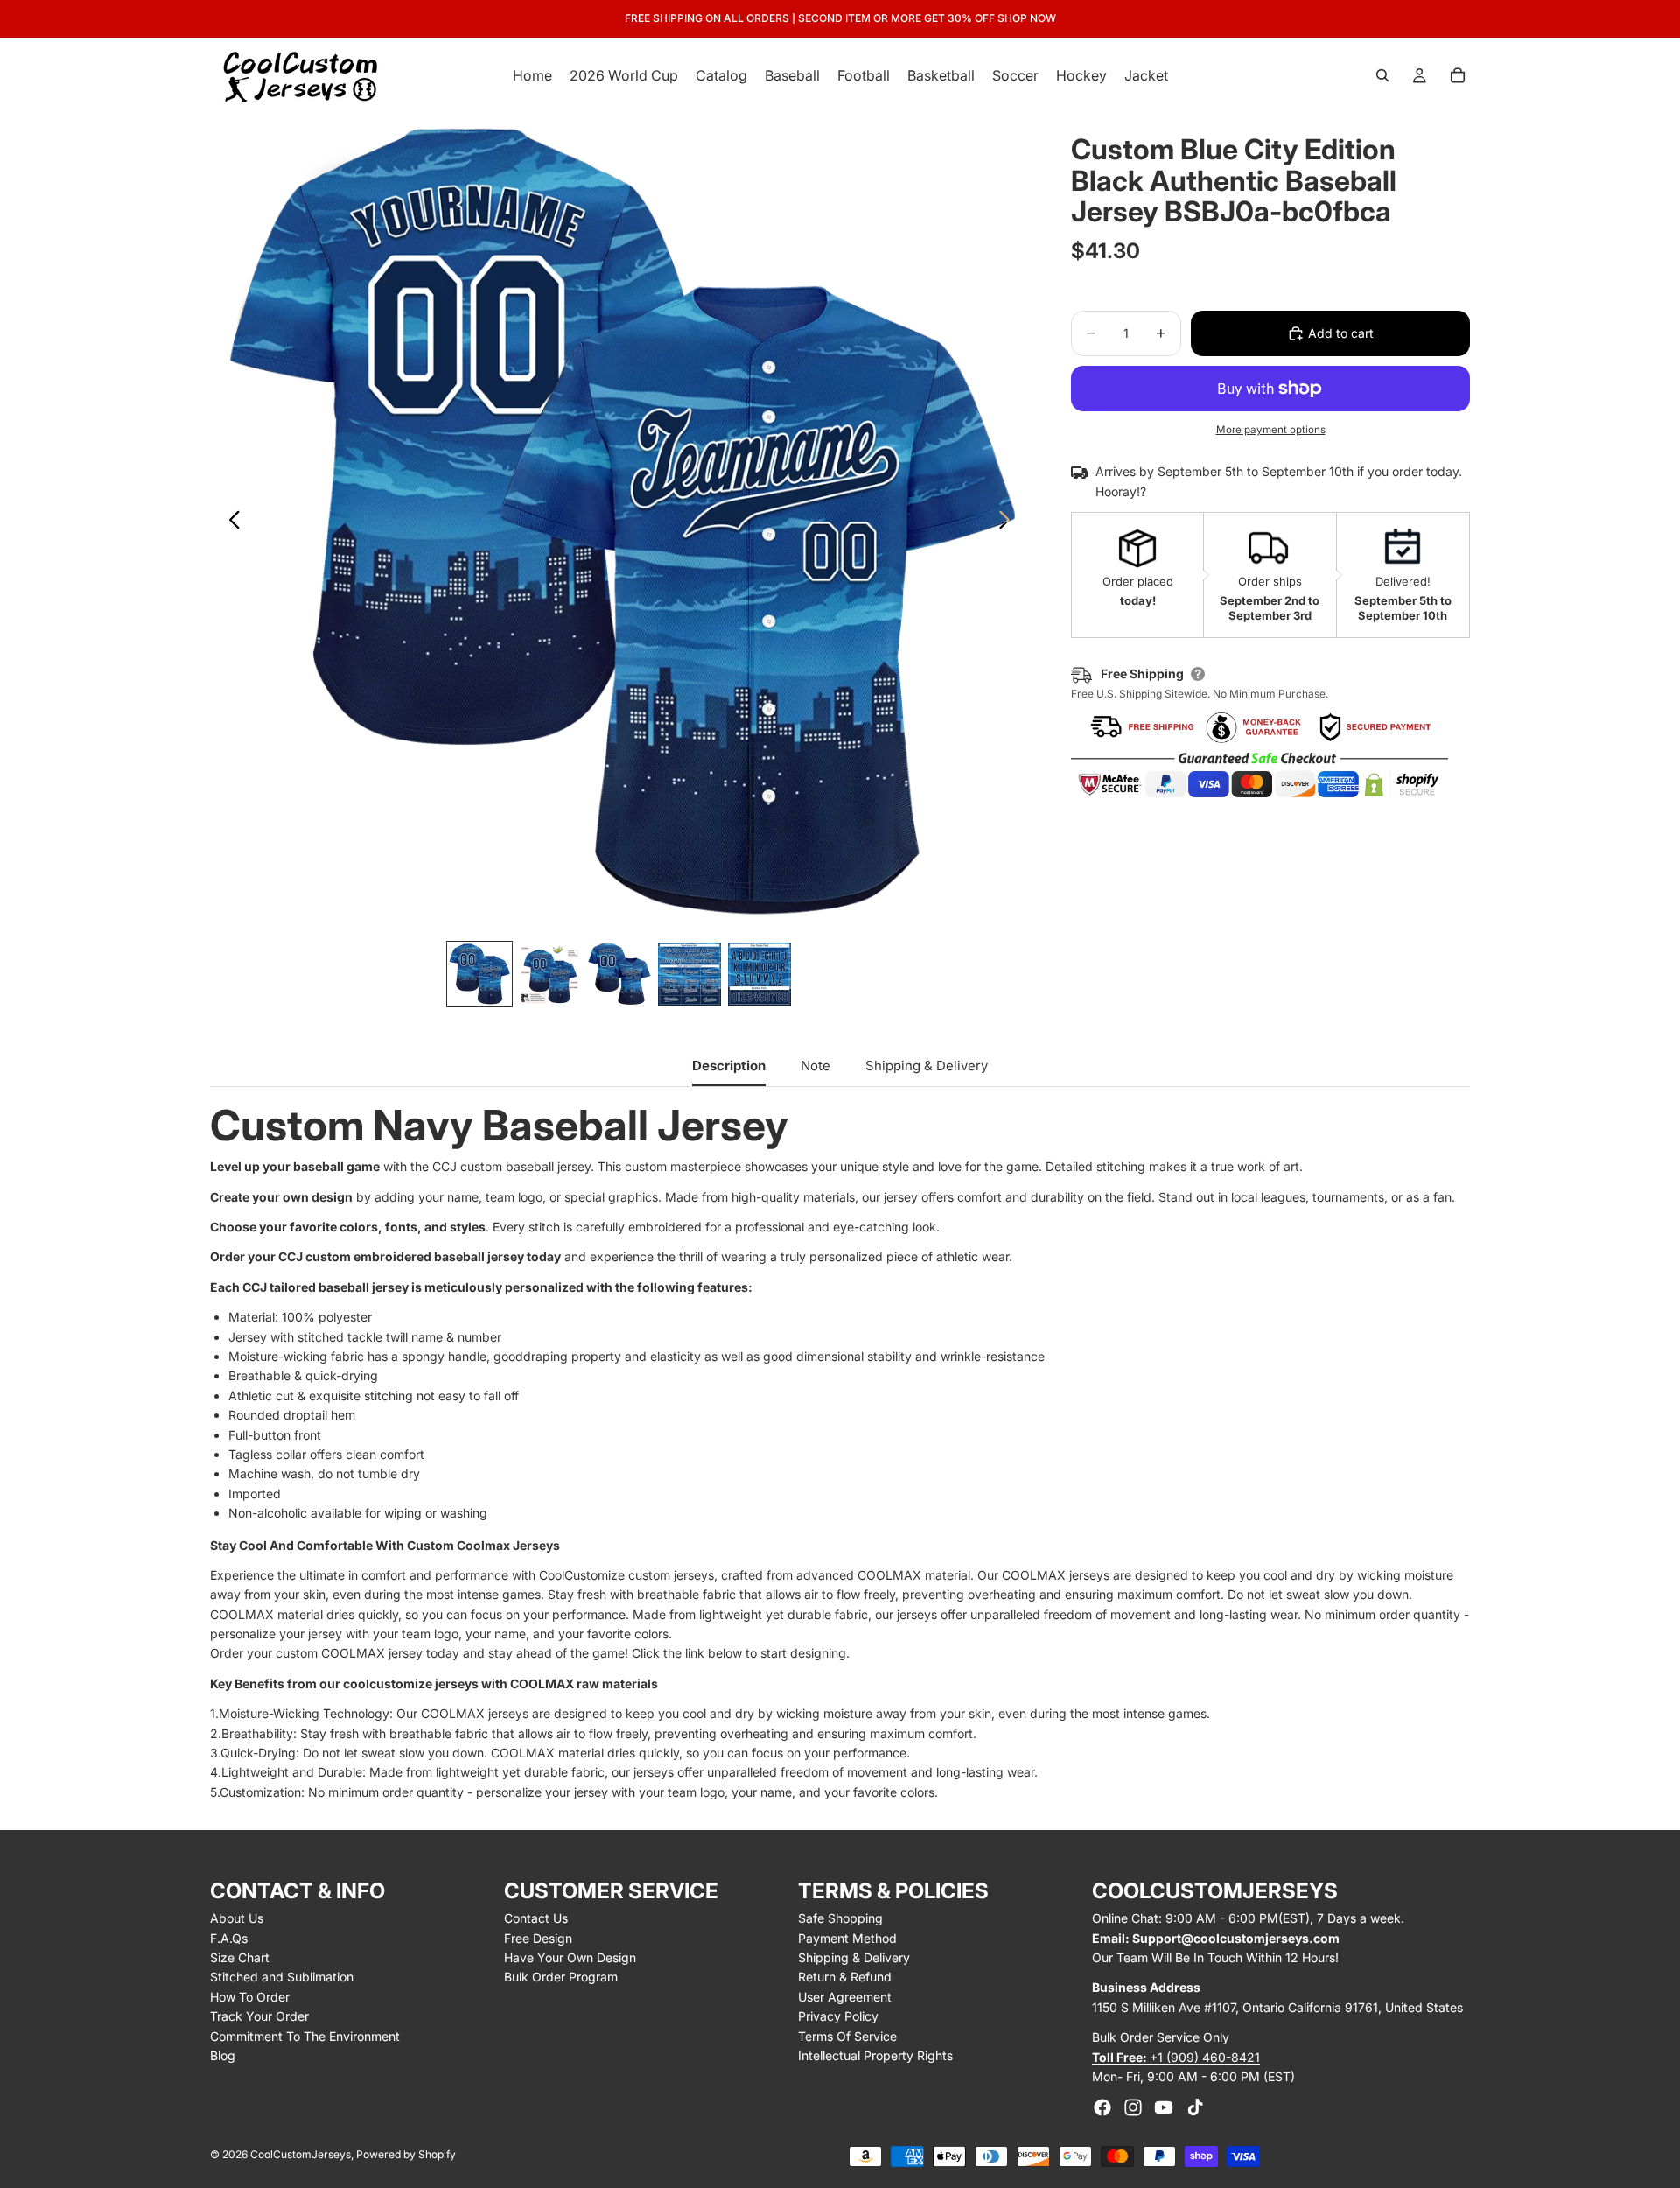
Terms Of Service (847, 2036)
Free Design (538, 1938)
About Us (237, 1918)
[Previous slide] (230, 522)
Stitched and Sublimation (282, 1977)
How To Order (250, 1997)
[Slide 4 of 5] (689, 974)
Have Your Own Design (570, 1957)
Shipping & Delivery (854, 1957)
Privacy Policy (838, 2016)
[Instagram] (1133, 2107)
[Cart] (1458, 75)
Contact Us (536, 1918)
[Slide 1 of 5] (479, 974)
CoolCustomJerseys (301, 2154)
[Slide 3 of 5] (619, 974)
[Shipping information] (1198, 674)
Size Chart (240, 1957)
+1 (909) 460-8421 (1176, 2057)
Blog (223, 2055)
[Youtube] (1164, 2107)
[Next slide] (1009, 522)
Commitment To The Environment (305, 2036)
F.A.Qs (229, 1938)
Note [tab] (815, 1066)
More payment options (1271, 430)
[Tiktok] (1195, 2107)
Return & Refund (845, 1977)
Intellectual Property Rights (875, 2055)
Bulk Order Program (561, 1977)
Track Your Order (259, 2016)
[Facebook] (1102, 2107)
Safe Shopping (840, 1918)
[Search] (1382, 75)
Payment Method (847, 1938)
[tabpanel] (840, 1453)
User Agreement (845, 1997)
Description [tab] (729, 1066)
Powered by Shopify (406, 2154)
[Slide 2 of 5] (549, 974)
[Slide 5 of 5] (759, 974)
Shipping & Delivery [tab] (927, 1066)
